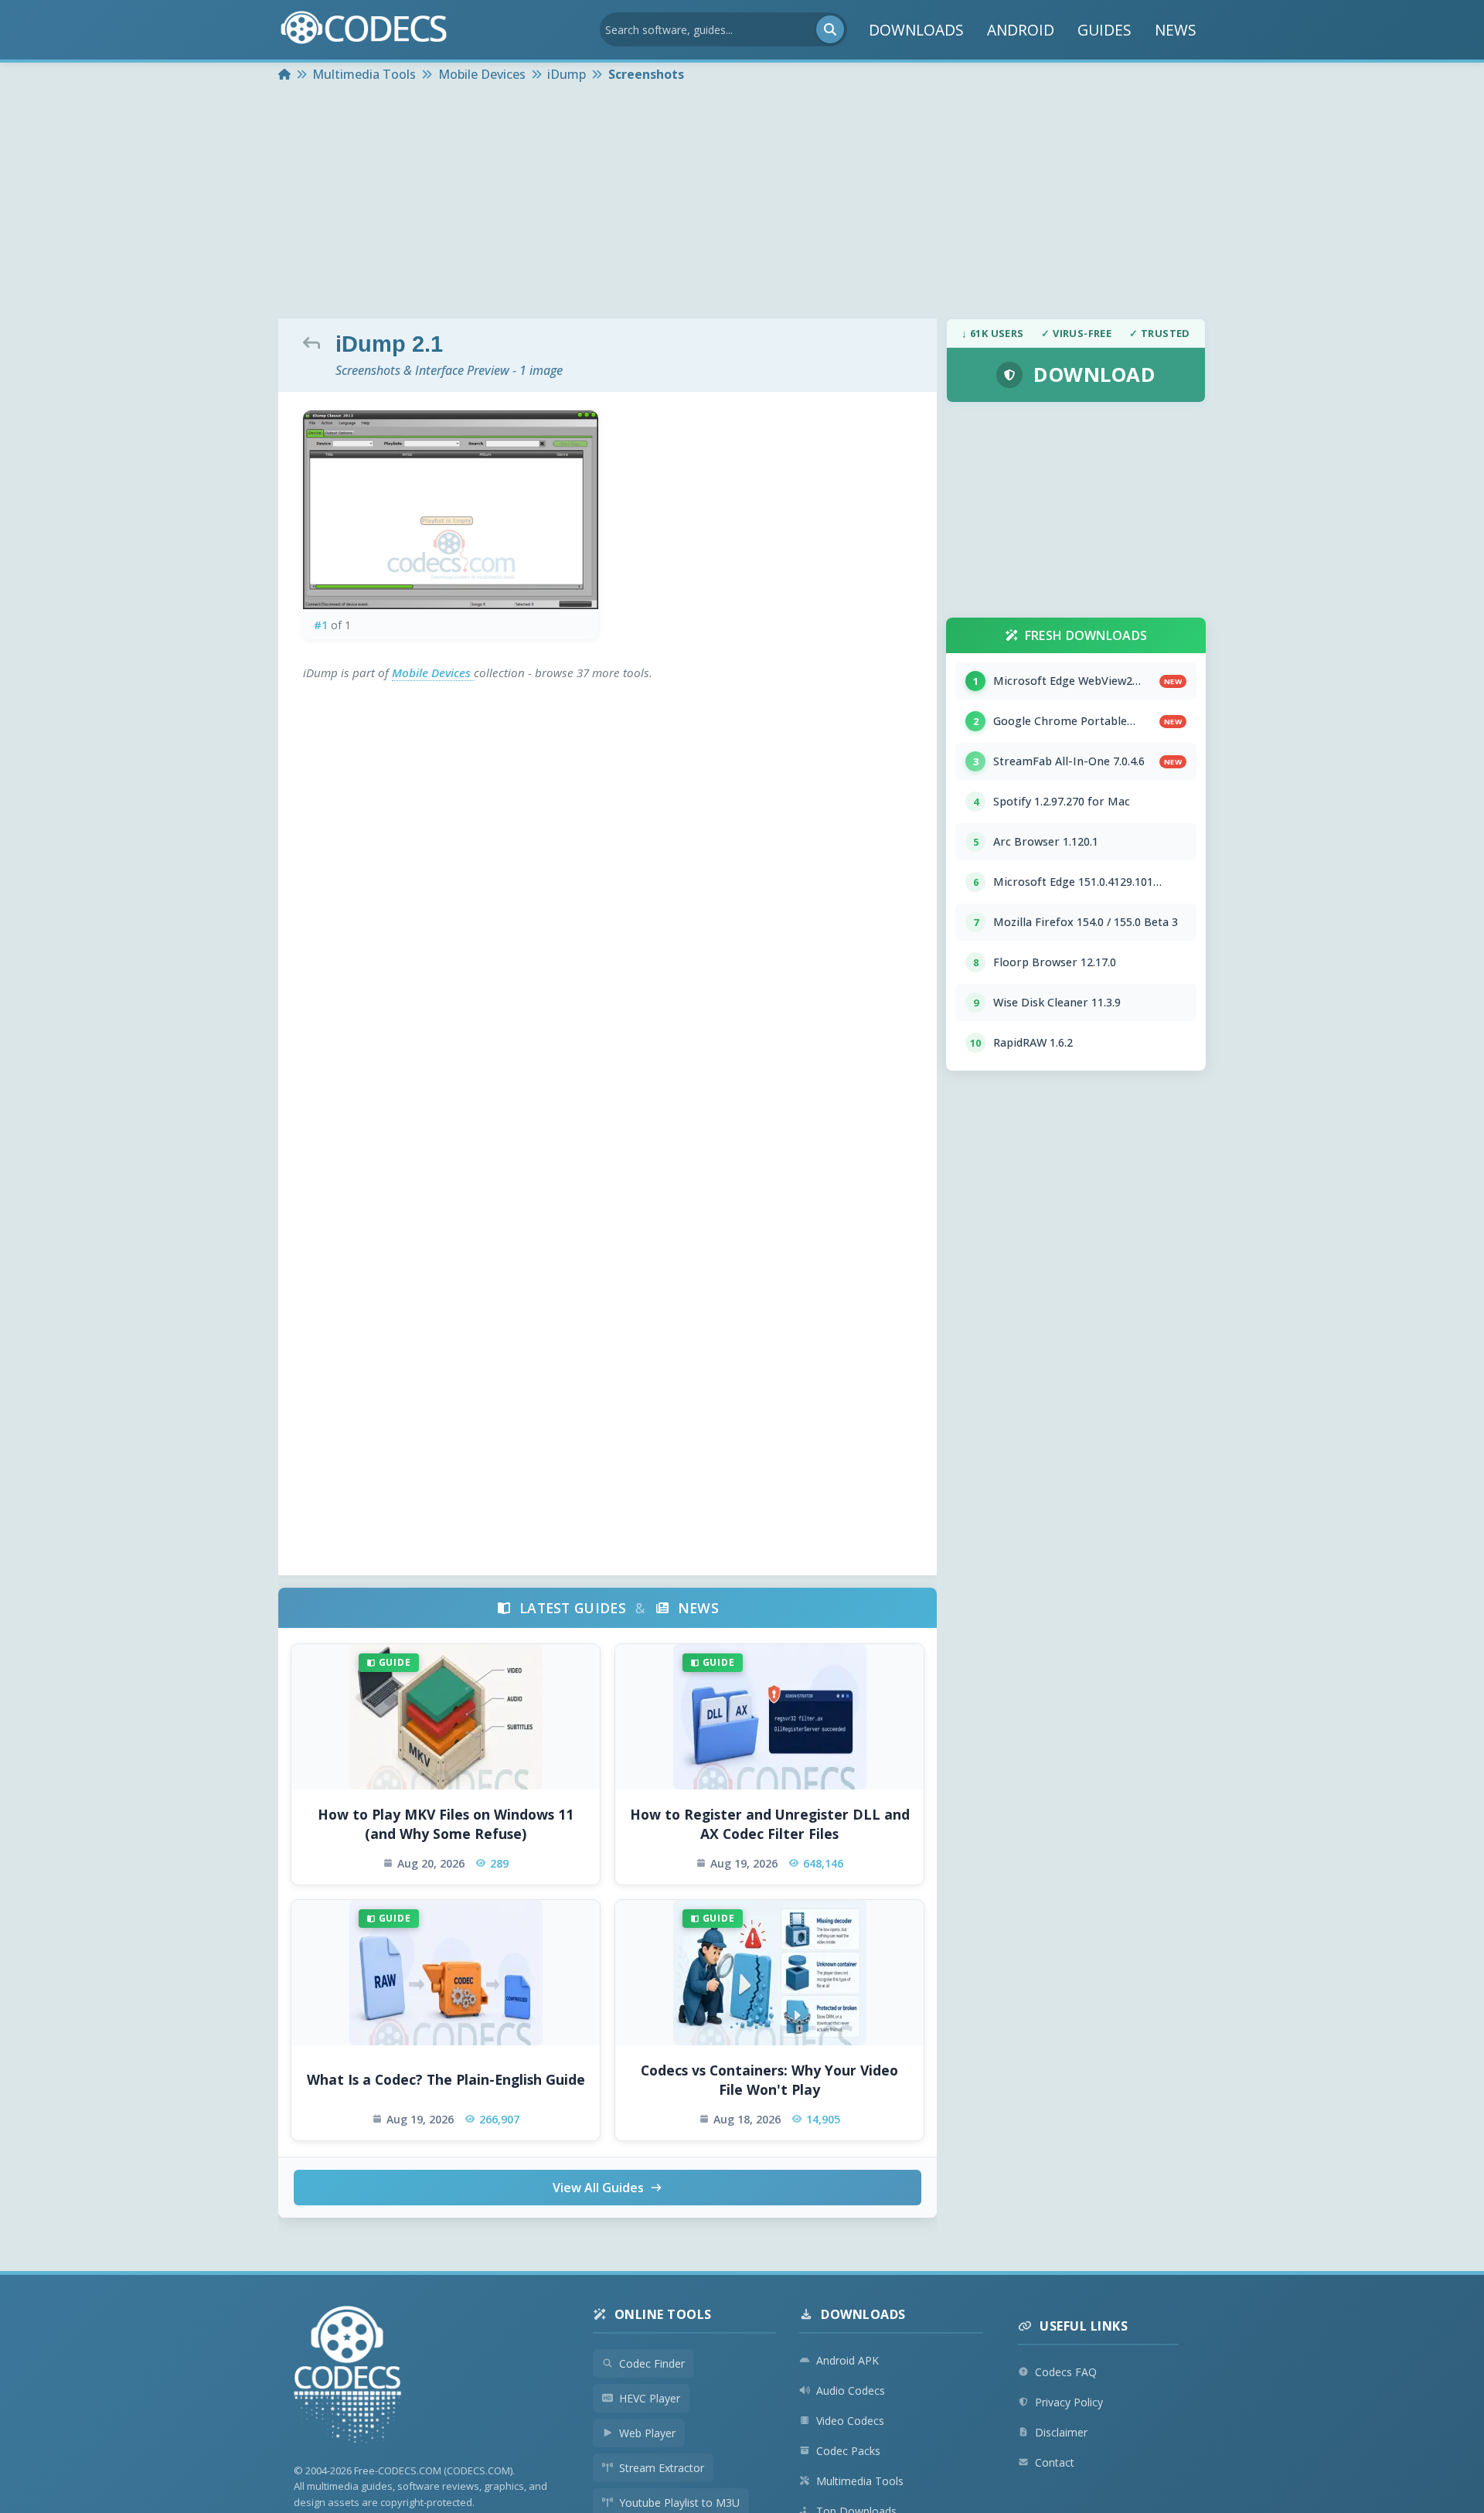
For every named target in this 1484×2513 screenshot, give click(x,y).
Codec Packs (848, 2451)
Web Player (647, 2433)
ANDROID (1021, 30)
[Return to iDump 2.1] (315, 342)
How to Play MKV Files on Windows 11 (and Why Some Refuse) (446, 1824)
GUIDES (1104, 30)
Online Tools (663, 2314)
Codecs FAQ (1066, 2372)
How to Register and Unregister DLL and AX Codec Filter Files (770, 1824)
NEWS (1176, 30)
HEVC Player (650, 2398)
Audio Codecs (851, 2390)
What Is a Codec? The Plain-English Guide (446, 2079)
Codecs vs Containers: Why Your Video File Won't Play (769, 2080)
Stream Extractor (662, 2468)
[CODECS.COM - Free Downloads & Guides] (348, 2377)
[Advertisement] (742, 203)
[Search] (830, 29)
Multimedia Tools (860, 2481)
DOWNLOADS (916, 30)
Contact (1055, 2462)
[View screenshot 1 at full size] (451, 510)
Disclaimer (1061, 2432)
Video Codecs (850, 2421)
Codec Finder (652, 2363)
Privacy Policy (1069, 2402)
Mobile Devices (433, 673)
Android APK (848, 2360)
